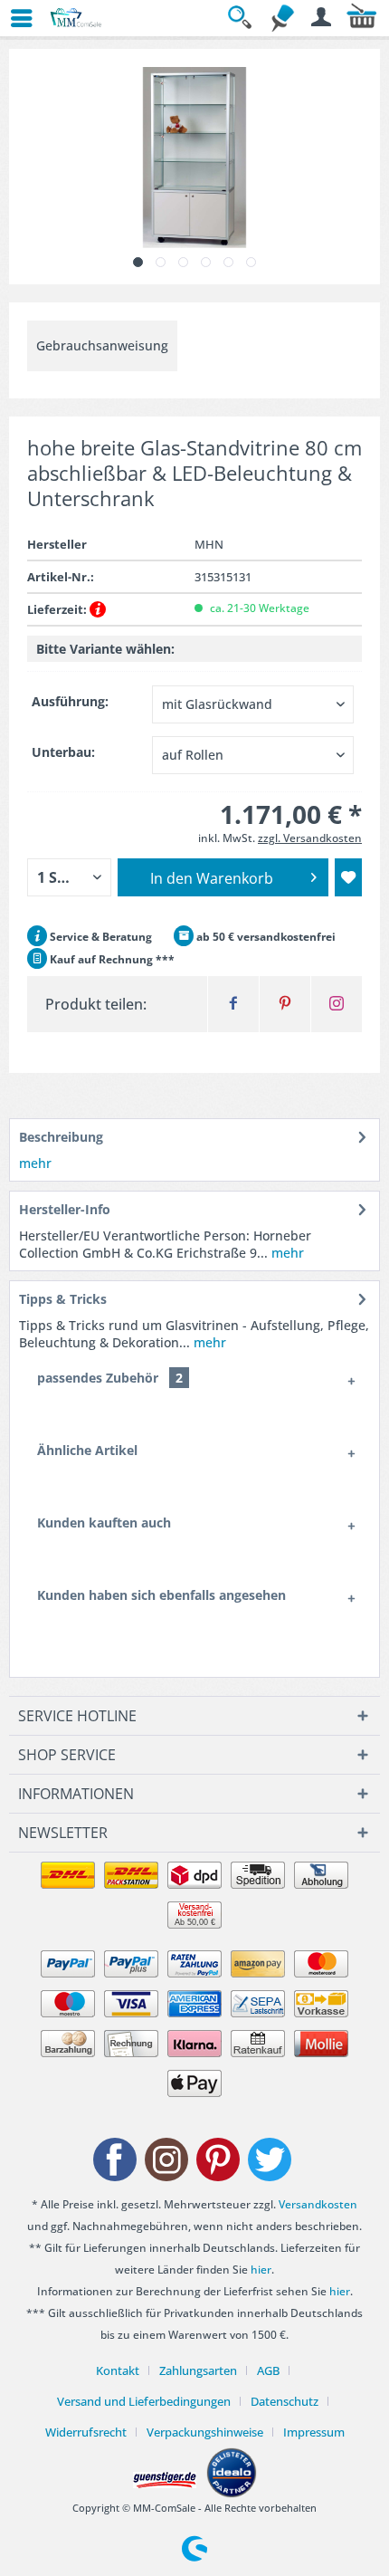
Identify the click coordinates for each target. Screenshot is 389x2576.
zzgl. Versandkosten (310, 838)
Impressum (314, 2432)
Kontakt (118, 2370)
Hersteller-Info (65, 1209)
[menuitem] (14, 18)
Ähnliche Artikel (87, 1450)
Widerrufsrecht (86, 2432)
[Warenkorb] (362, 18)
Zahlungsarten (198, 2370)
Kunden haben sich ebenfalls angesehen (161, 1595)
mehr (35, 1163)
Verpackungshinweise (205, 2432)
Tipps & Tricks (63, 1299)
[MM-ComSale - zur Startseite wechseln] (76, 18)
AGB (268, 2370)
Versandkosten (318, 2204)
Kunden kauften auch (104, 1523)
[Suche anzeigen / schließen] (242, 18)
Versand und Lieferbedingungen (144, 2401)
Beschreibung (61, 1137)
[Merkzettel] (282, 18)
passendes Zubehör (110, 1378)
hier (261, 2270)
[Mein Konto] (322, 18)
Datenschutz (285, 2401)
